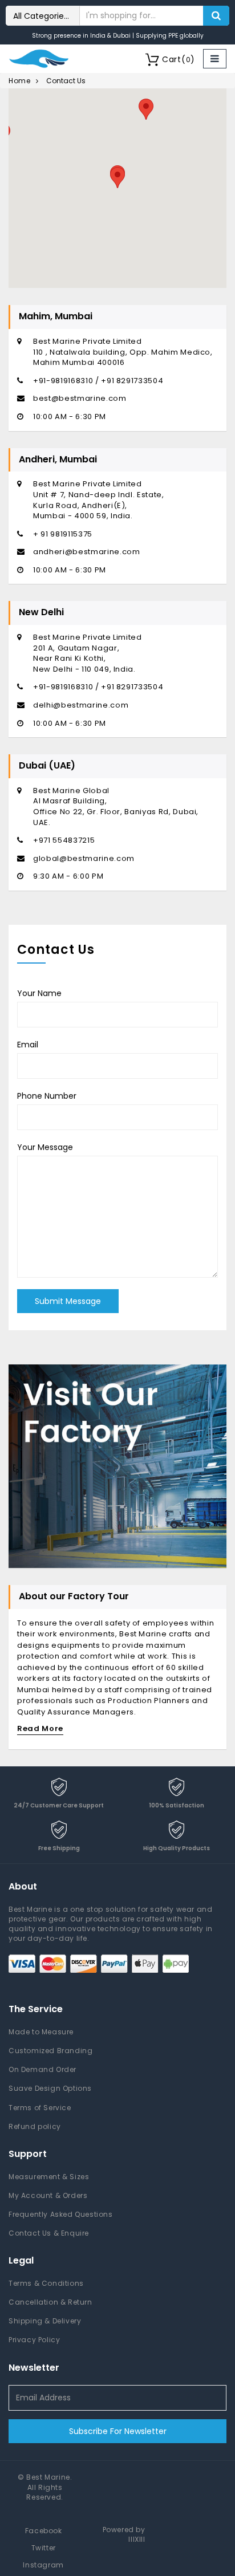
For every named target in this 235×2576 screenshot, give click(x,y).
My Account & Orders (48, 2195)
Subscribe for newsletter (118, 2431)
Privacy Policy (34, 2340)
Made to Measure (41, 2032)
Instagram (43, 2565)
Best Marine (48, 2477)
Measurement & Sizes (49, 2177)
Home (19, 81)
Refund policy (35, 2126)
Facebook (44, 2531)
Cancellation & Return (50, 2302)
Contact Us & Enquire (49, 2233)
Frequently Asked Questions (61, 2214)
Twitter (44, 2548)
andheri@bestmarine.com (86, 552)
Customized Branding (50, 2051)
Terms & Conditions (46, 2283)
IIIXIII (137, 2539)
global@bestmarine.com (84, 858)
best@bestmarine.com (80, 398)
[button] (117, 178)
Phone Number (47, 1096)
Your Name (39, 993)
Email (28, 1045)
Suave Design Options (50, 2088)
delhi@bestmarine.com (81, 705)
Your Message (45, 1147)
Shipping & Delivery (45, 2321)
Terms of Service (40, 2108)
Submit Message (68, 1301)
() (179, 59)
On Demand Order (42, 2069)
